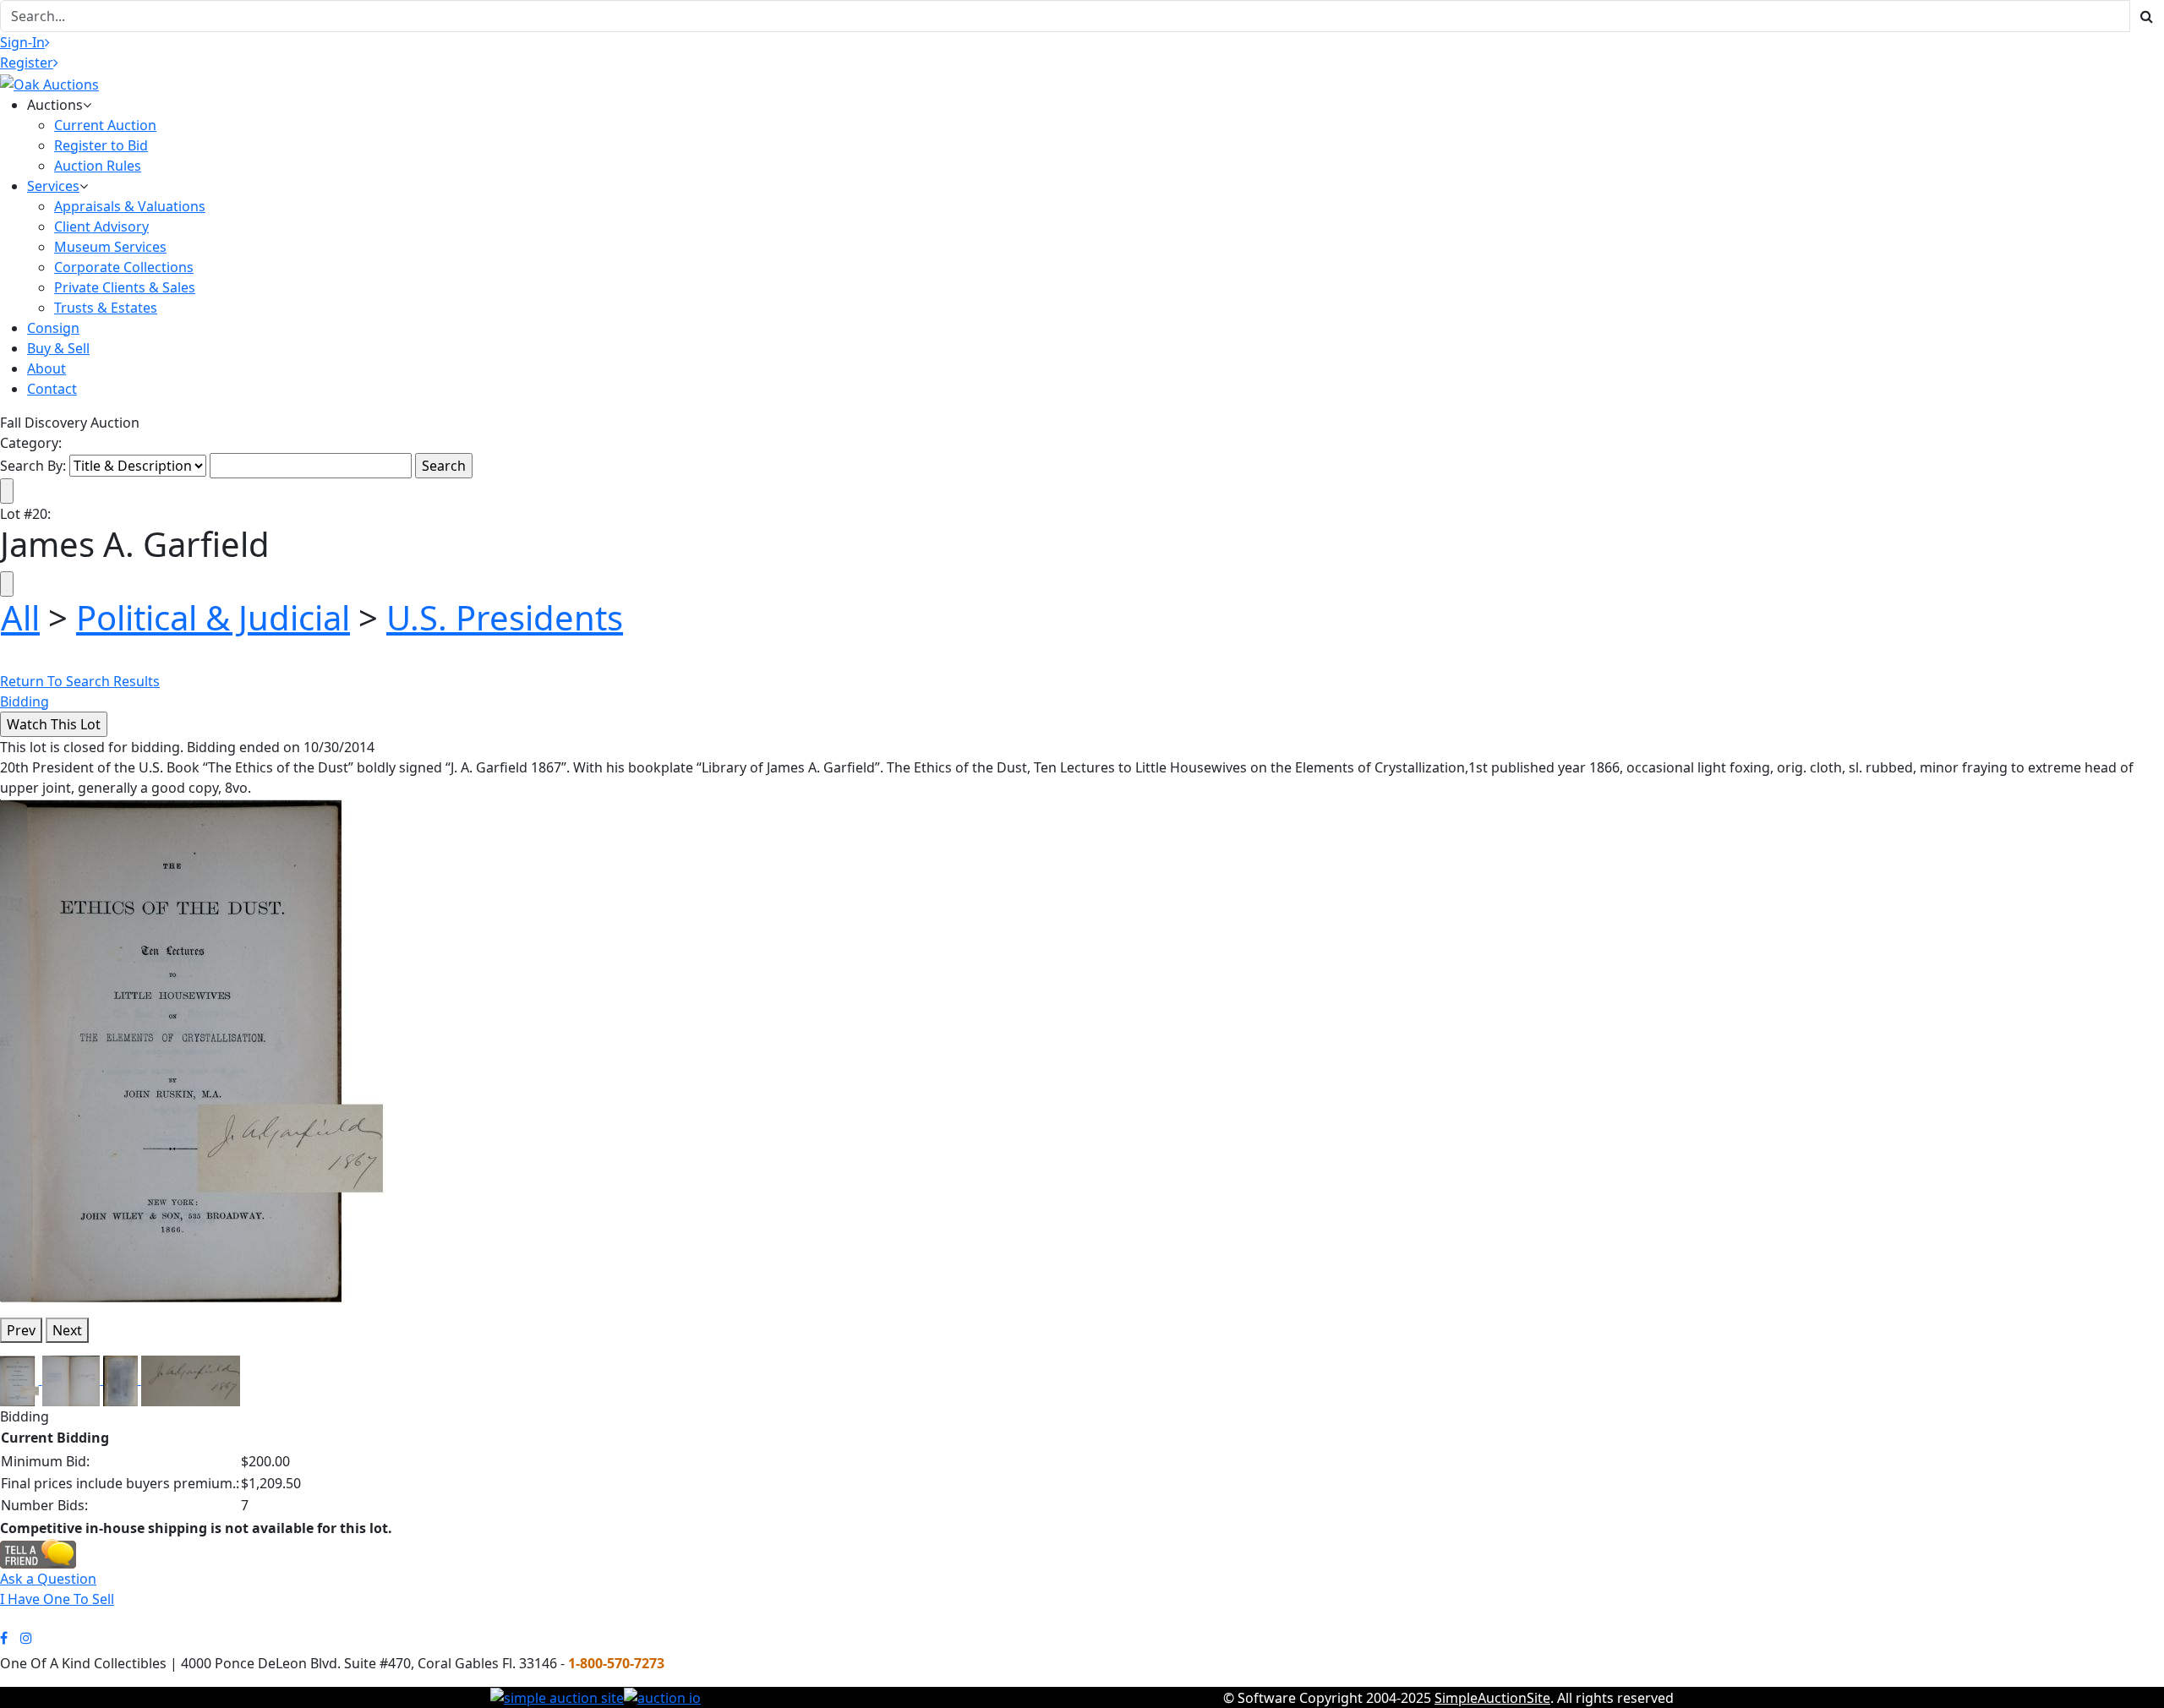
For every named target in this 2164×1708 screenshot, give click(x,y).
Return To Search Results (80, 681)
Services (53, 186)
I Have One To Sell (57, 1599)
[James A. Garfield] (193, 1050)
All (20, 617)
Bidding (25, 701)
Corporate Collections (124, 267)
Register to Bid (101, 145)
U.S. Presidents (505, 617)
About (46, 368)
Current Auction (105, 125)
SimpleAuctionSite (1492, 1698)
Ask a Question (48, 1579)
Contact (52, 389)
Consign (53, 328)
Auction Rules (98, 166)
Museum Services (110, 247)
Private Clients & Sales (125, 287)
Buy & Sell (58, 348)
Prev (21, 1330)
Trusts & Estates (106, 308)
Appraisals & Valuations (130, 206)
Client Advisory (101, 226)
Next (67, 1330)
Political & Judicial (213, 617)
